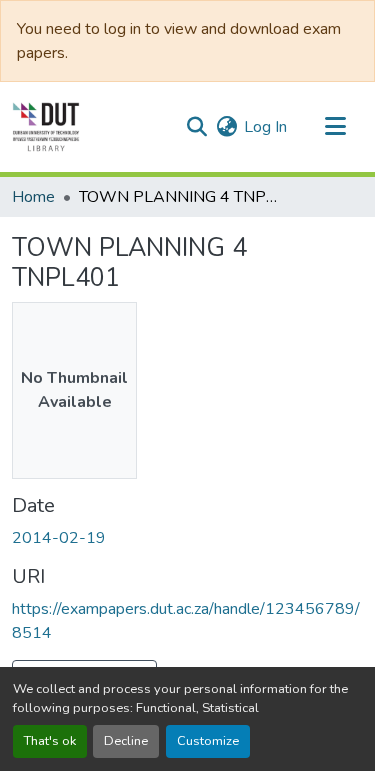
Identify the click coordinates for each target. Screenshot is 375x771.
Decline (126, 741)
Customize (208, 741)
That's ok (50, 741)
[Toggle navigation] (335, 127)
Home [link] (33, 197)
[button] (46, 127)
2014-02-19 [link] (59, 538)
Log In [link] (265, 127)
